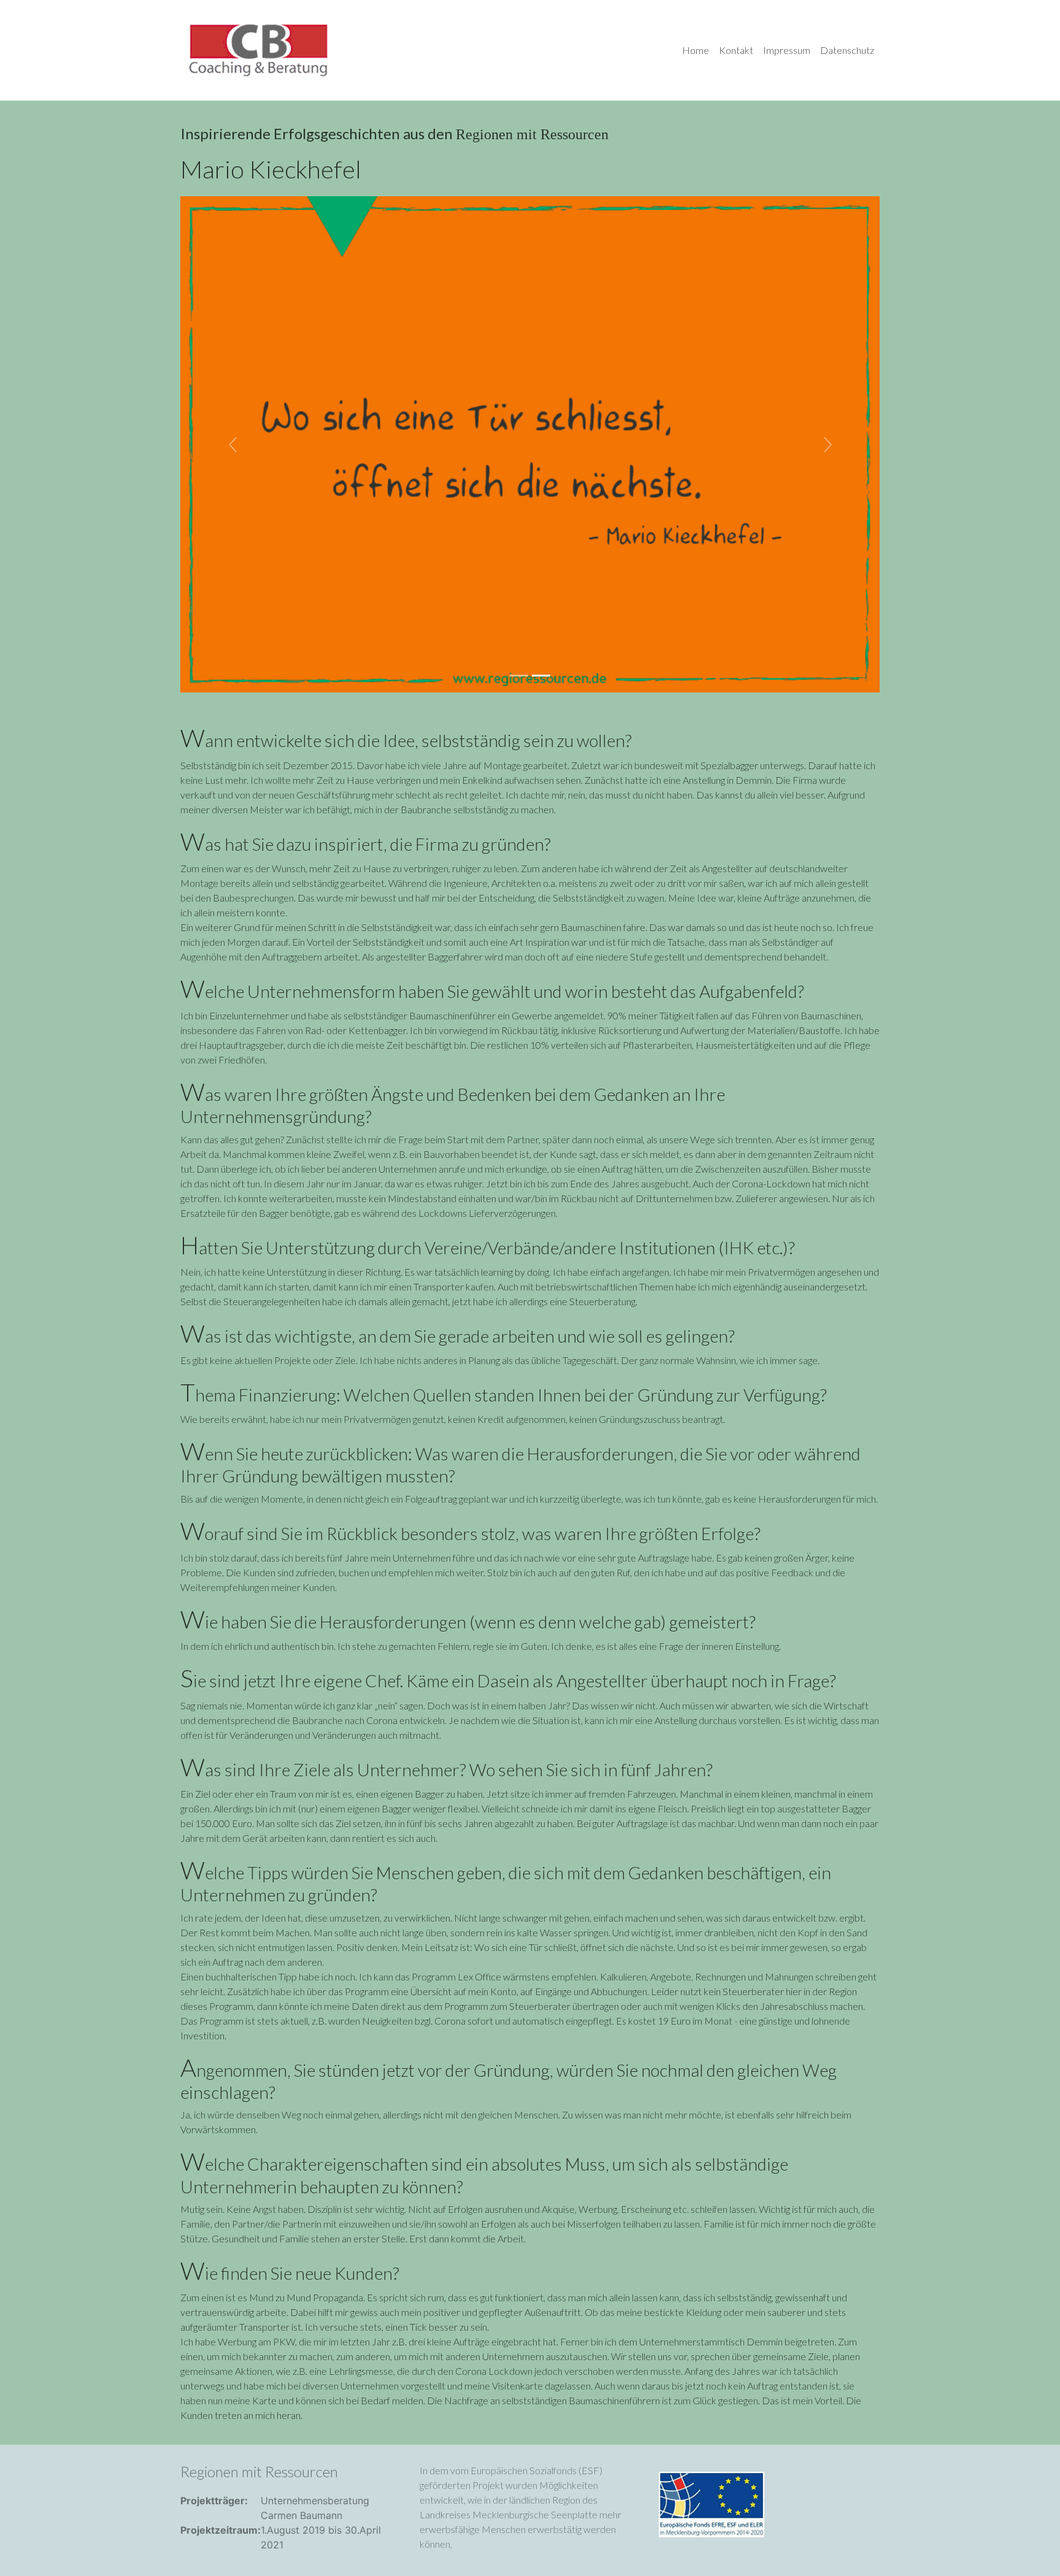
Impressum (787, 50)
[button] (233, 444)
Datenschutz (847, 50)
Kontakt (736, 50)
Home (696, 50)
